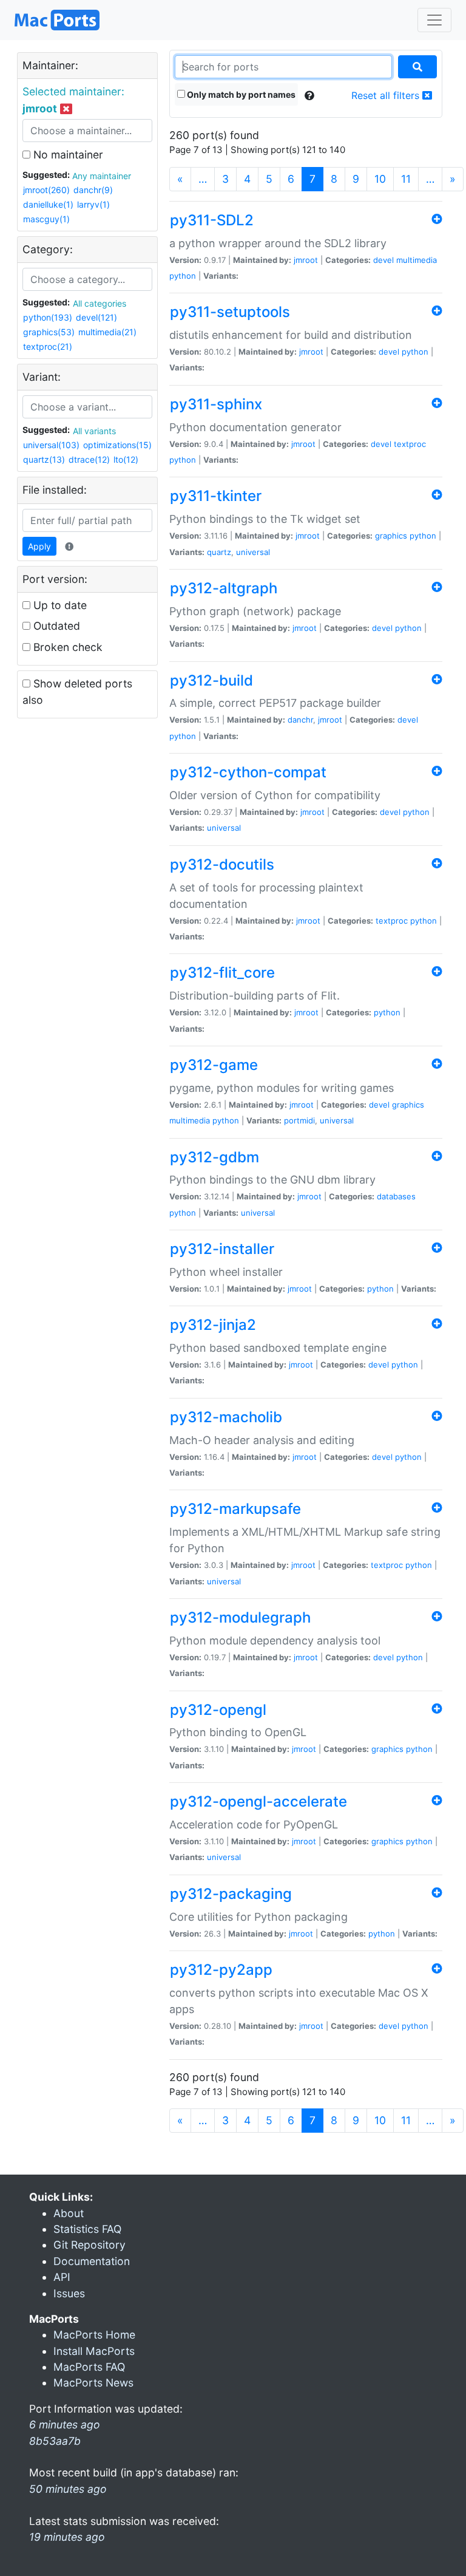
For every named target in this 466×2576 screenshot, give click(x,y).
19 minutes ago (67, 2537)
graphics (391, 536)
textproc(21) (48, 346)
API (62, 2277)
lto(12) (126, 459)
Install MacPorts (94, 2351)
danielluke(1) (48, 204)
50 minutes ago (68, 2489)
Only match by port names (240, 94)
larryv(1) (93, 204)
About (69, 2213)
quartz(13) (44, 459)
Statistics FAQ (87, 2229)
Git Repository (89, 2245)
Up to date (59, 605)
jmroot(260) (46, 190)
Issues (69, 2293)
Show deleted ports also (77, 691)
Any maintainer (102, 176)
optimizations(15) (117, 445)
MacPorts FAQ (89, 2367)
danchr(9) (93, 190)
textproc (410, 444)
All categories (100, 303)
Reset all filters (387, 95)
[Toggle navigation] (434, 20)
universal (253, 552)
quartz (219, 552)
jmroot (306, 260)
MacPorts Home (94, 2335)
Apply (39, 546)
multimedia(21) (107, 332)
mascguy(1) (46, 219)
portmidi (299, 1120)
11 (406, 179)
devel (383, 260)
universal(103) (51, 445)
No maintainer (67, 155)
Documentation (92, 2261)
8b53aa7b (55, 2441)
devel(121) (96, 317)
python (183, 276)
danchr (300, 720)
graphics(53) (49, 332)
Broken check (66, 647)
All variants (94, 431)
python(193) (48, 317)
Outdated (55, 626)
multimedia (417, 260)
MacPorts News (93, 2383)
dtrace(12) (89, 459)
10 (380, 179)
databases (396, 1196)
